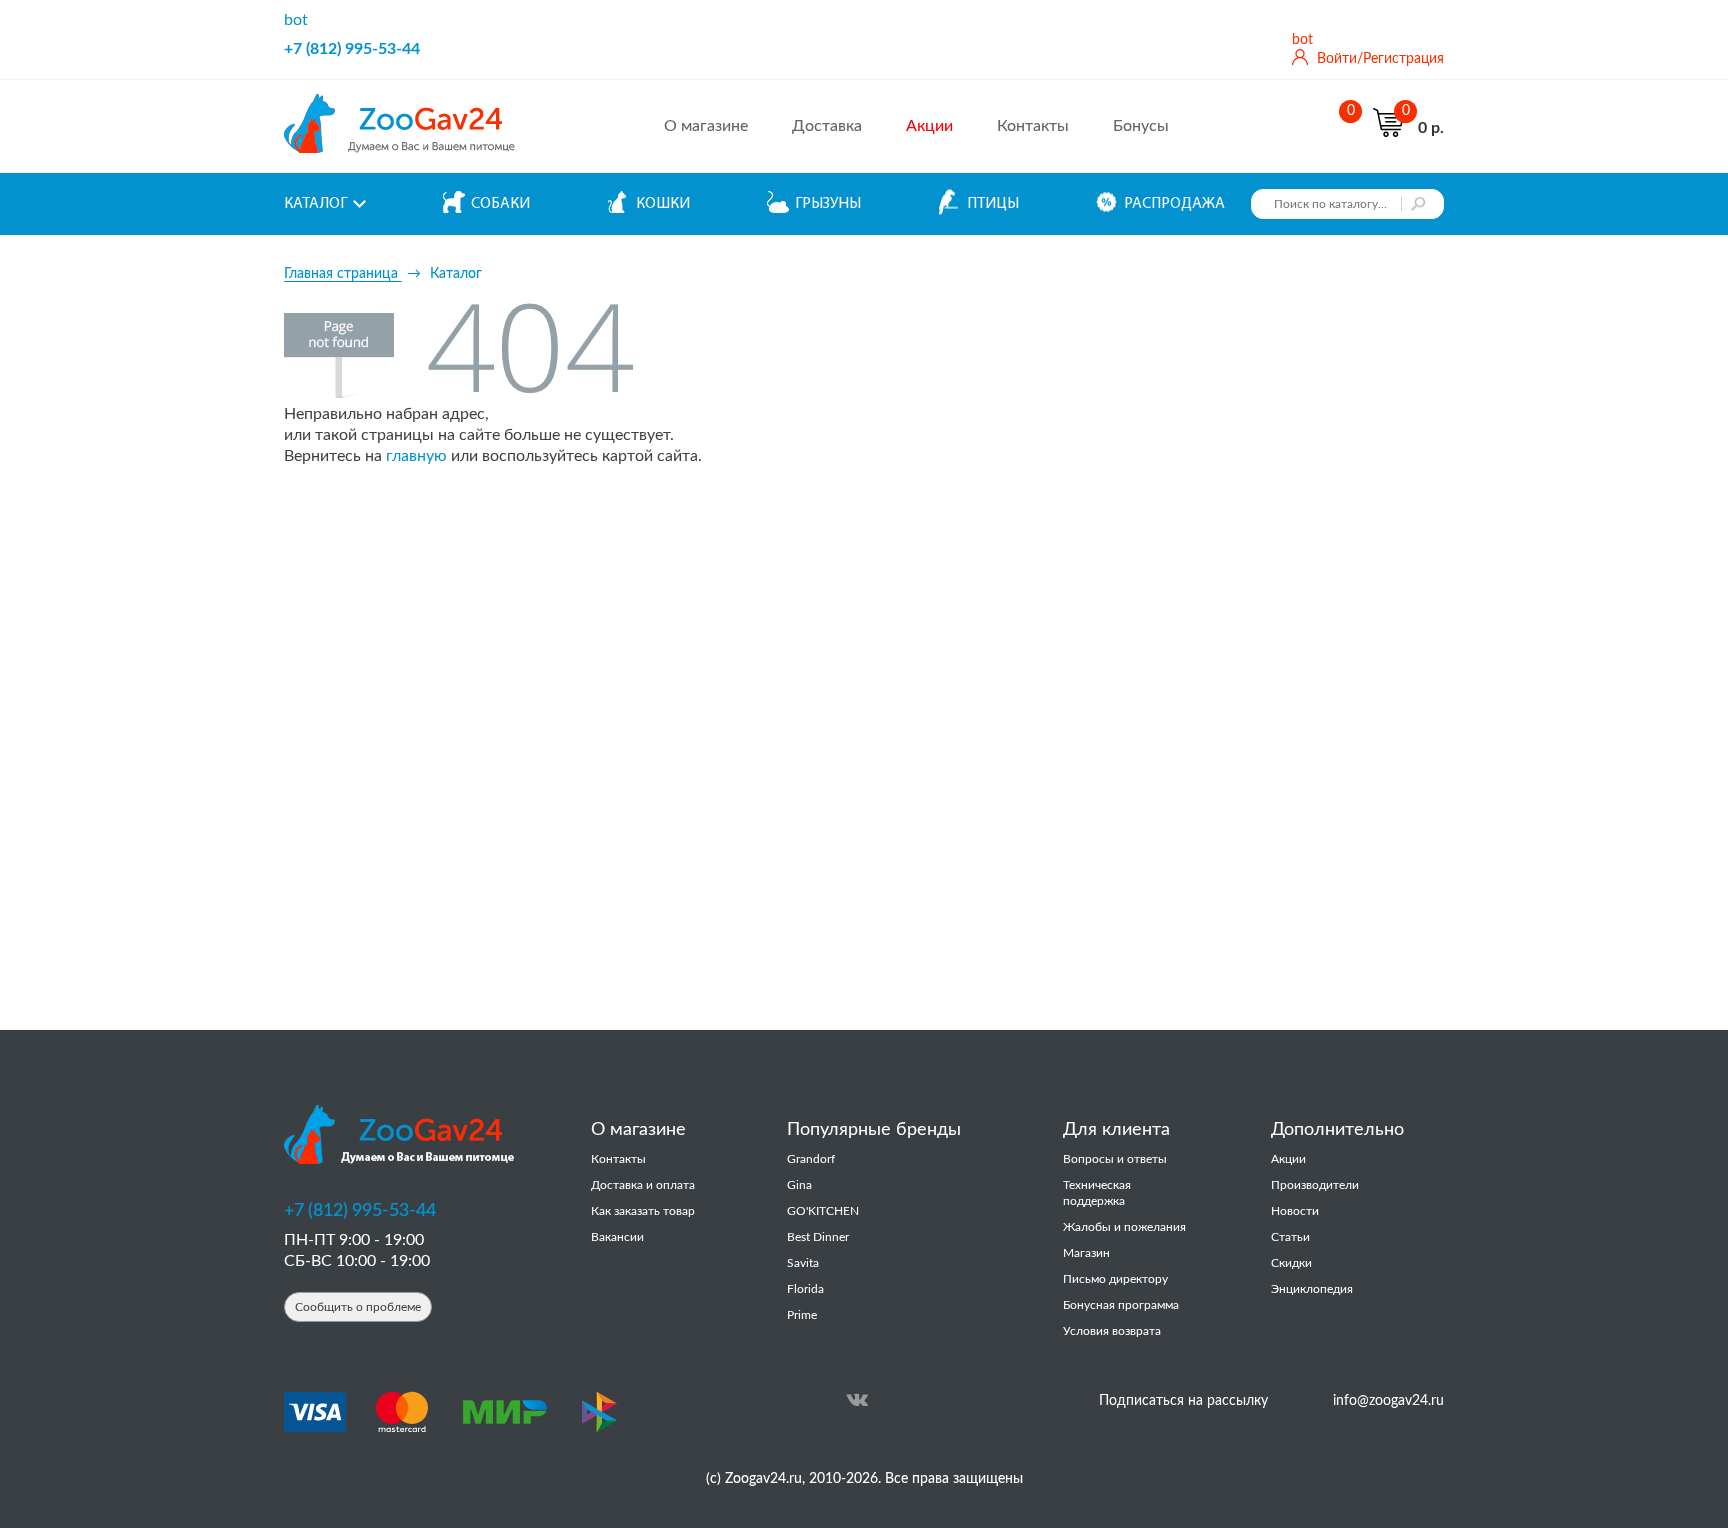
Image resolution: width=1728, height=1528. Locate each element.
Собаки (500, 204)
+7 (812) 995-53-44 (352, 49)
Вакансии (617, 1237)
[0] (1345, 127)
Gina (799, 1185)
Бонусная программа (1121, 1305)
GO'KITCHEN (823, 1211)
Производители (1315, 1185)
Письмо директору (1115, 1279)
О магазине (706, 126)
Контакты (1033, 126)
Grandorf (811, 1159)
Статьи (1290, 1237)
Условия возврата (1112, 1331)
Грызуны (828, 204)
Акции (1288, 1159)
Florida (805, 1289)
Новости (1295, 1211)
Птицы (993, 204)
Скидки (1291, 1263)
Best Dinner (818, 1237)
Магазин (1086, 1253)
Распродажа (1174, 204)
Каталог (315, 204)
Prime (802, 1315)
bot (296, 20)
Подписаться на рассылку (1183, 1401)
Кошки (663, 204)
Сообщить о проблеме (358, 1307)
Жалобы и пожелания (1124, 1227)
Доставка (827, 126)
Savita (803, 1263)
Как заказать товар (643, 1211)
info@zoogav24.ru (1388, 1401)
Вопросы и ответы (1115, 1159)
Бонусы (1141, 126)
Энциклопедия (1312, 1289)
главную (416, 456)
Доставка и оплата (643, 1185)
